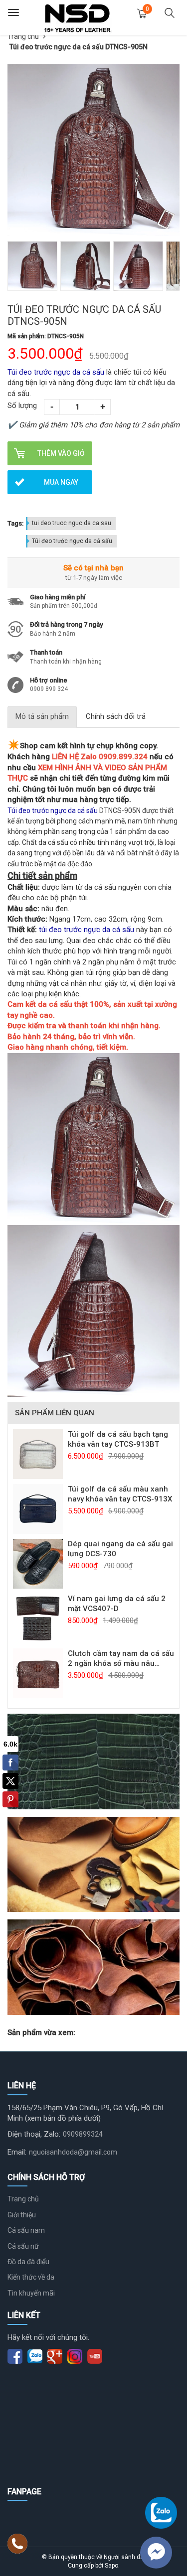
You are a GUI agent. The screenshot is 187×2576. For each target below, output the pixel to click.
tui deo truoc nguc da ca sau (72, 523)
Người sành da (124, 2557)
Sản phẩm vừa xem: (41, 2033)
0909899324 (83, 2134)
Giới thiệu (22, 2215)
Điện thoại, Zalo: (34, 2134)
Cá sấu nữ (23, 2246)
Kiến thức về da (31, 2277)
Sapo (111, 2566)
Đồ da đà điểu (28, 2262)
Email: (17, 2152)
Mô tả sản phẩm (42, 716)
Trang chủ (23, 36)
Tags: (15, 523)
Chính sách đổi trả (116, 716)
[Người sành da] (77, 17)
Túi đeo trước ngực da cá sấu (72, 541)
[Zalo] (161, 2513)
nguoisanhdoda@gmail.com (73, 2152)
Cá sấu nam (26, 2230)
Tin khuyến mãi (31, 2293)
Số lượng (22, 406)
